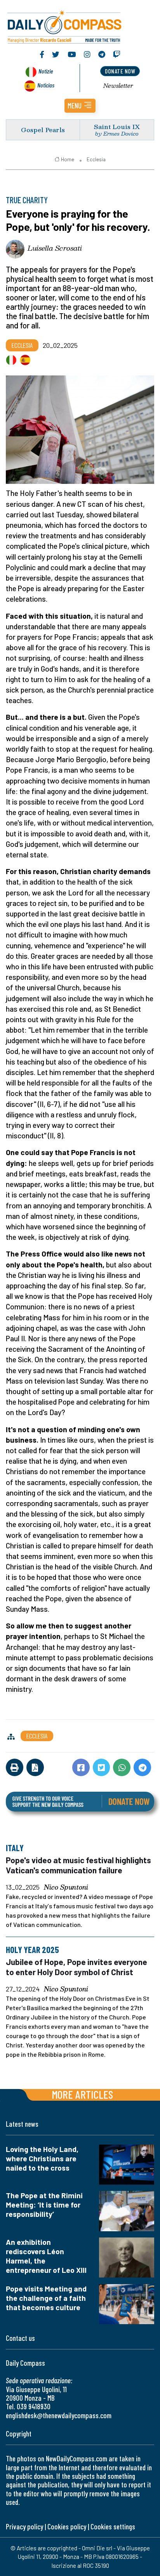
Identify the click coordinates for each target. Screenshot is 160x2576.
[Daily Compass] (80, 26)
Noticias (46, 85)
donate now (120, 71)
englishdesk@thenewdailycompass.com (59, 2415)
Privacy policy (24, 2526)
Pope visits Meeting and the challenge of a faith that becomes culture (46, 2298)
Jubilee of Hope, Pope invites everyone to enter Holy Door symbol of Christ (77, 1967)
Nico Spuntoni (66, 1887)
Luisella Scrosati (55, 248)
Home (68, 159)
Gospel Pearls (43, 130)
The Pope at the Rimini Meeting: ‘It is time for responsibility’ (44, 2205)
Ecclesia (96, 159)
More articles (82, 2094)
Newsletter (118, 86)
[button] (80, 106)
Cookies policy (67, 2526)
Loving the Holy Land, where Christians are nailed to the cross (42, 2158)
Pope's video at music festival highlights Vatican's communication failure (78, 1865)
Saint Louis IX (117, 127)
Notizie (46, 71)
